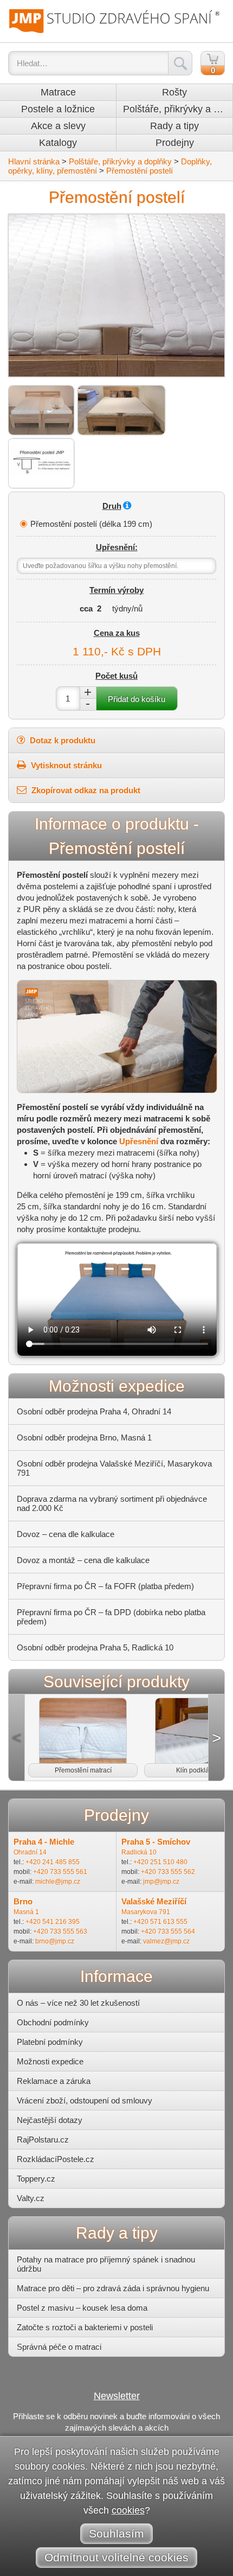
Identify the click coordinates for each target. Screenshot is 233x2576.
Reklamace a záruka (54, 2081)
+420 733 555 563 (60, 1931)
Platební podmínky (50, 2042)
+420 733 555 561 (60, 1872)
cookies (128, 2510)
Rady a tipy (174, 126)
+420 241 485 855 (53, 1862)
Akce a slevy (58, 126)
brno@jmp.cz (55, 1941)
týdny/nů (127, 608)
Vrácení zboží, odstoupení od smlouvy (85, 2100)
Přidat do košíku (137, 699)
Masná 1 (26, 1912)
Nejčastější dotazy (50, 2120)
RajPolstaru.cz (43, 2140)
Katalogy (58, 143)
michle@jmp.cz (58, 1882)
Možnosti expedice (50, 2061)
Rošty (174, 92)
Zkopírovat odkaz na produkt (85, 790)
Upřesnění (139, 1141)
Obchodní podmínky (53, 2022)
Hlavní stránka (34, 161)
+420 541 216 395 (53, 1922)
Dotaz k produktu (62, 740)
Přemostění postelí (140, 171)
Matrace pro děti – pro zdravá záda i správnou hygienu (113, 2288)
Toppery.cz (36, 2179)
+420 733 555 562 (168, 1872)
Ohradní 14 (30, 1852)
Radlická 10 (139, 1852)
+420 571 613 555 (160, 1922)
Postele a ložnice (58, 109)
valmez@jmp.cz (166, 1941)
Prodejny (175, 143)
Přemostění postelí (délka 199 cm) (91, 524)
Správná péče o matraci (59, 2347)
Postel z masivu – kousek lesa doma (82, 2308)
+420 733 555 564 (168, 1931)
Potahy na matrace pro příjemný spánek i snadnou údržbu (106, 2264)
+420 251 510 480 (160, 1862)
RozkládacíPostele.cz (56, 2159)
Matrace (58, 92)
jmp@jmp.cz (161, 1882)
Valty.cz (31, 2198)
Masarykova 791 (146, 1912)
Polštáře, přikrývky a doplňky (178, 109)
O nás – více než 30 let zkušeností (78, 2003)
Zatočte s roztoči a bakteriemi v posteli (85, 2327)
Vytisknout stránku (65, 765)
